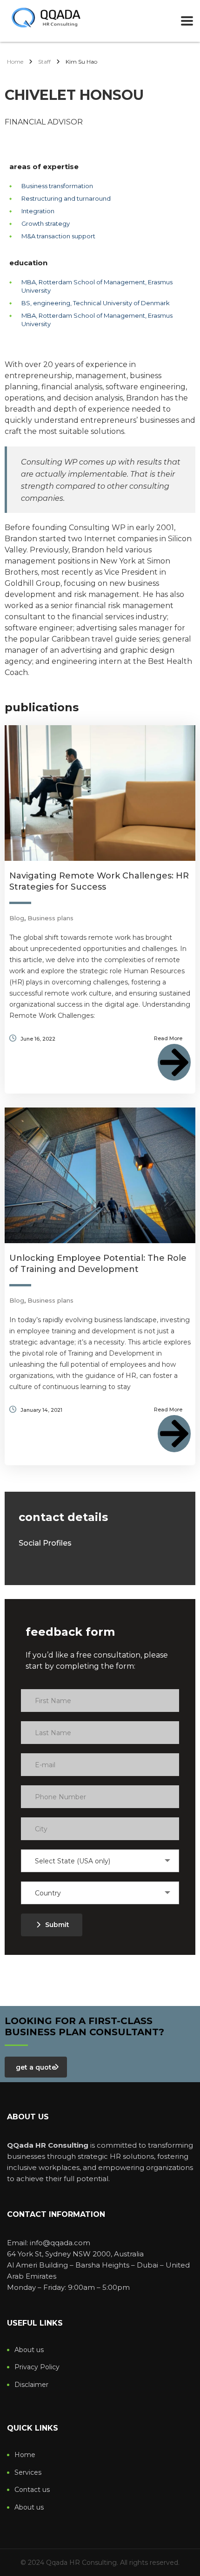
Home (15, 62)
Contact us (32, 2490)
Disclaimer (31, 2385)
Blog (17, 918)
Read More (168, 1038)
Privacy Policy (37, 2367)
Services (28, 2473)
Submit (57, 1925)
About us (29, 2350)
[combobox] (100, 1861)
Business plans (50, 918)
